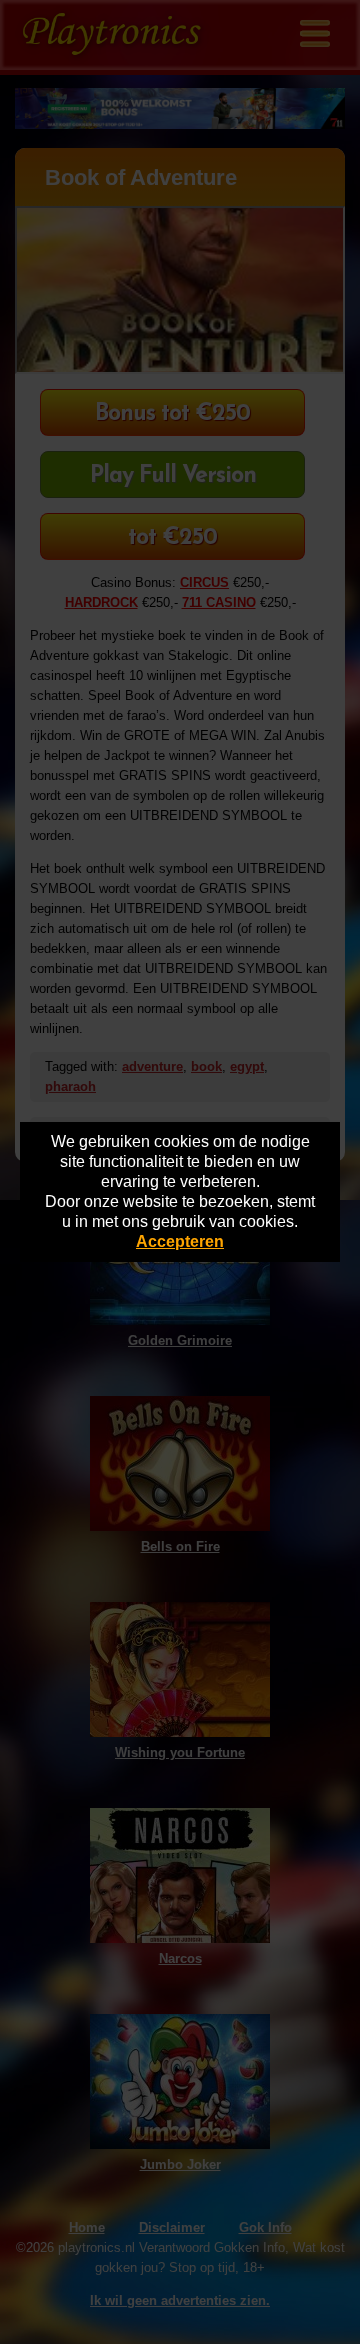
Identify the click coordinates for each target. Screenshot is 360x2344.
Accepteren (180, 1241)
